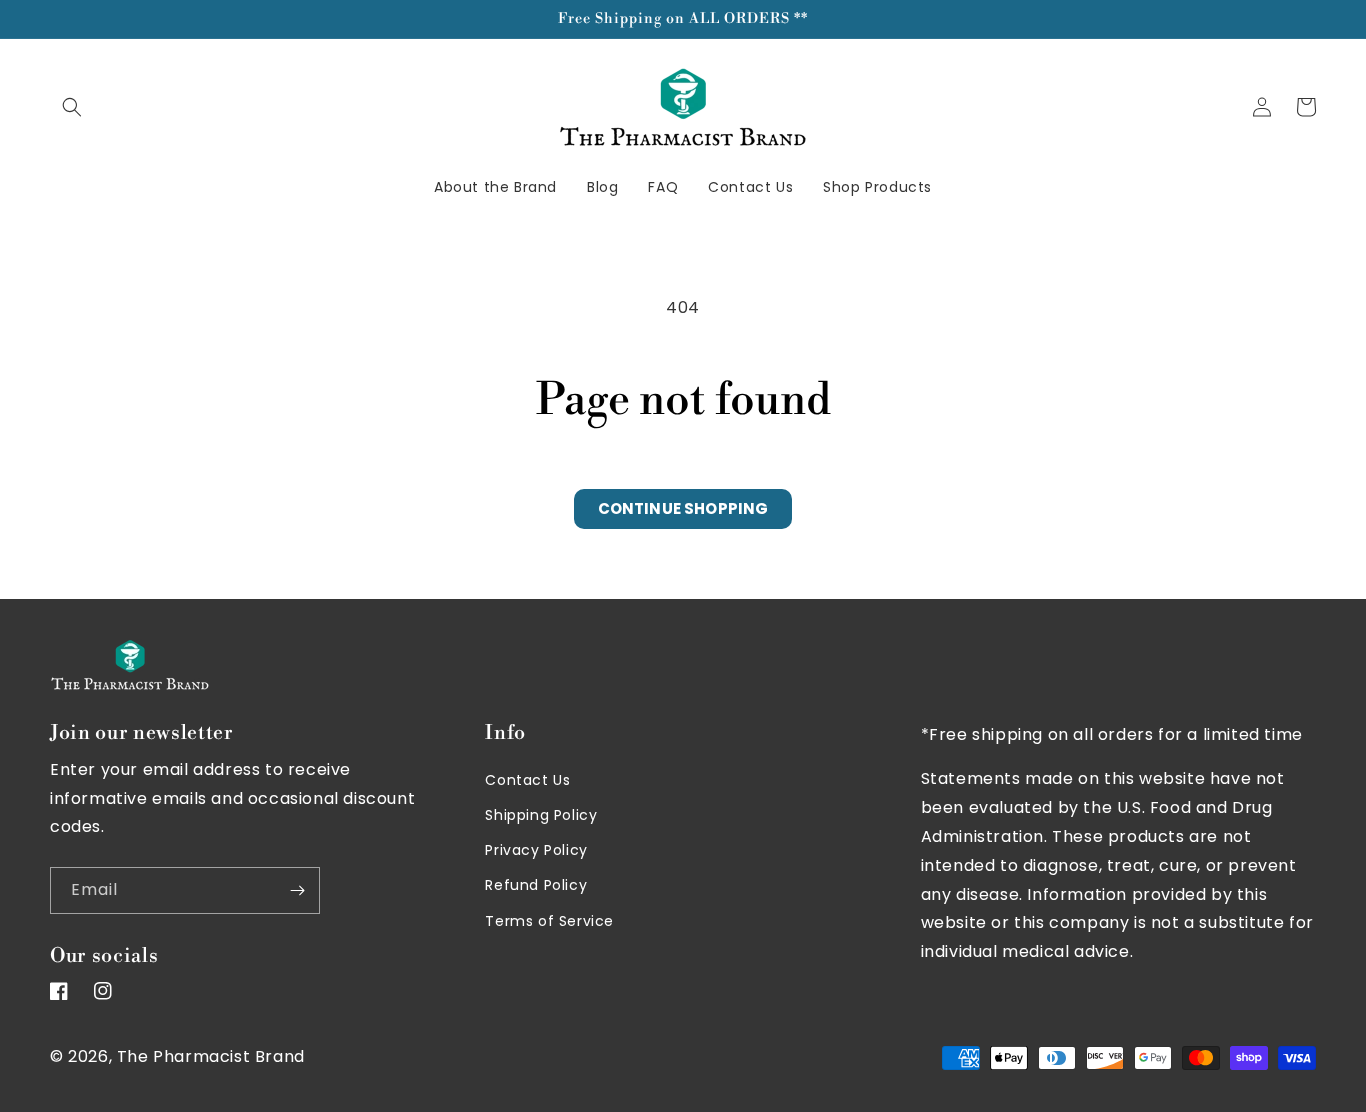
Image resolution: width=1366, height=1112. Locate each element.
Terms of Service (549, 921)
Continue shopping (683, 508)
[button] (72, 107)
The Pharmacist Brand (211, 1056)
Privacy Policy (536, 850)
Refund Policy (536, 885)
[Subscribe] (297, 890)
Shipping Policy (541, 815)
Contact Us (527, 780)
